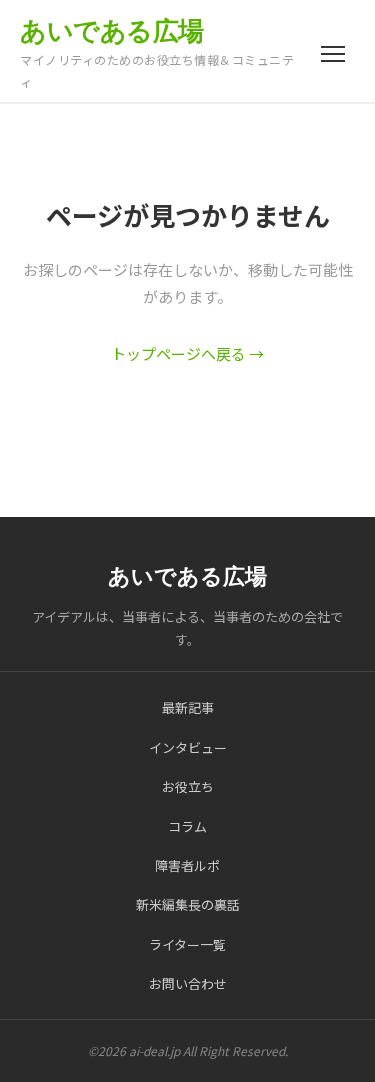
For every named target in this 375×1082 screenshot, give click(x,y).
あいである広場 (112, 31)
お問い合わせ (188, 983)
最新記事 (188, 707)
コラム (187, 826)
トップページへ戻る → (187, 353)
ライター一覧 (187, 944)
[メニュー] (333, 54)
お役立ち (188, 786)
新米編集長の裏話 (188, 904)
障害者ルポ (187, 865)
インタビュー (188, 747)
